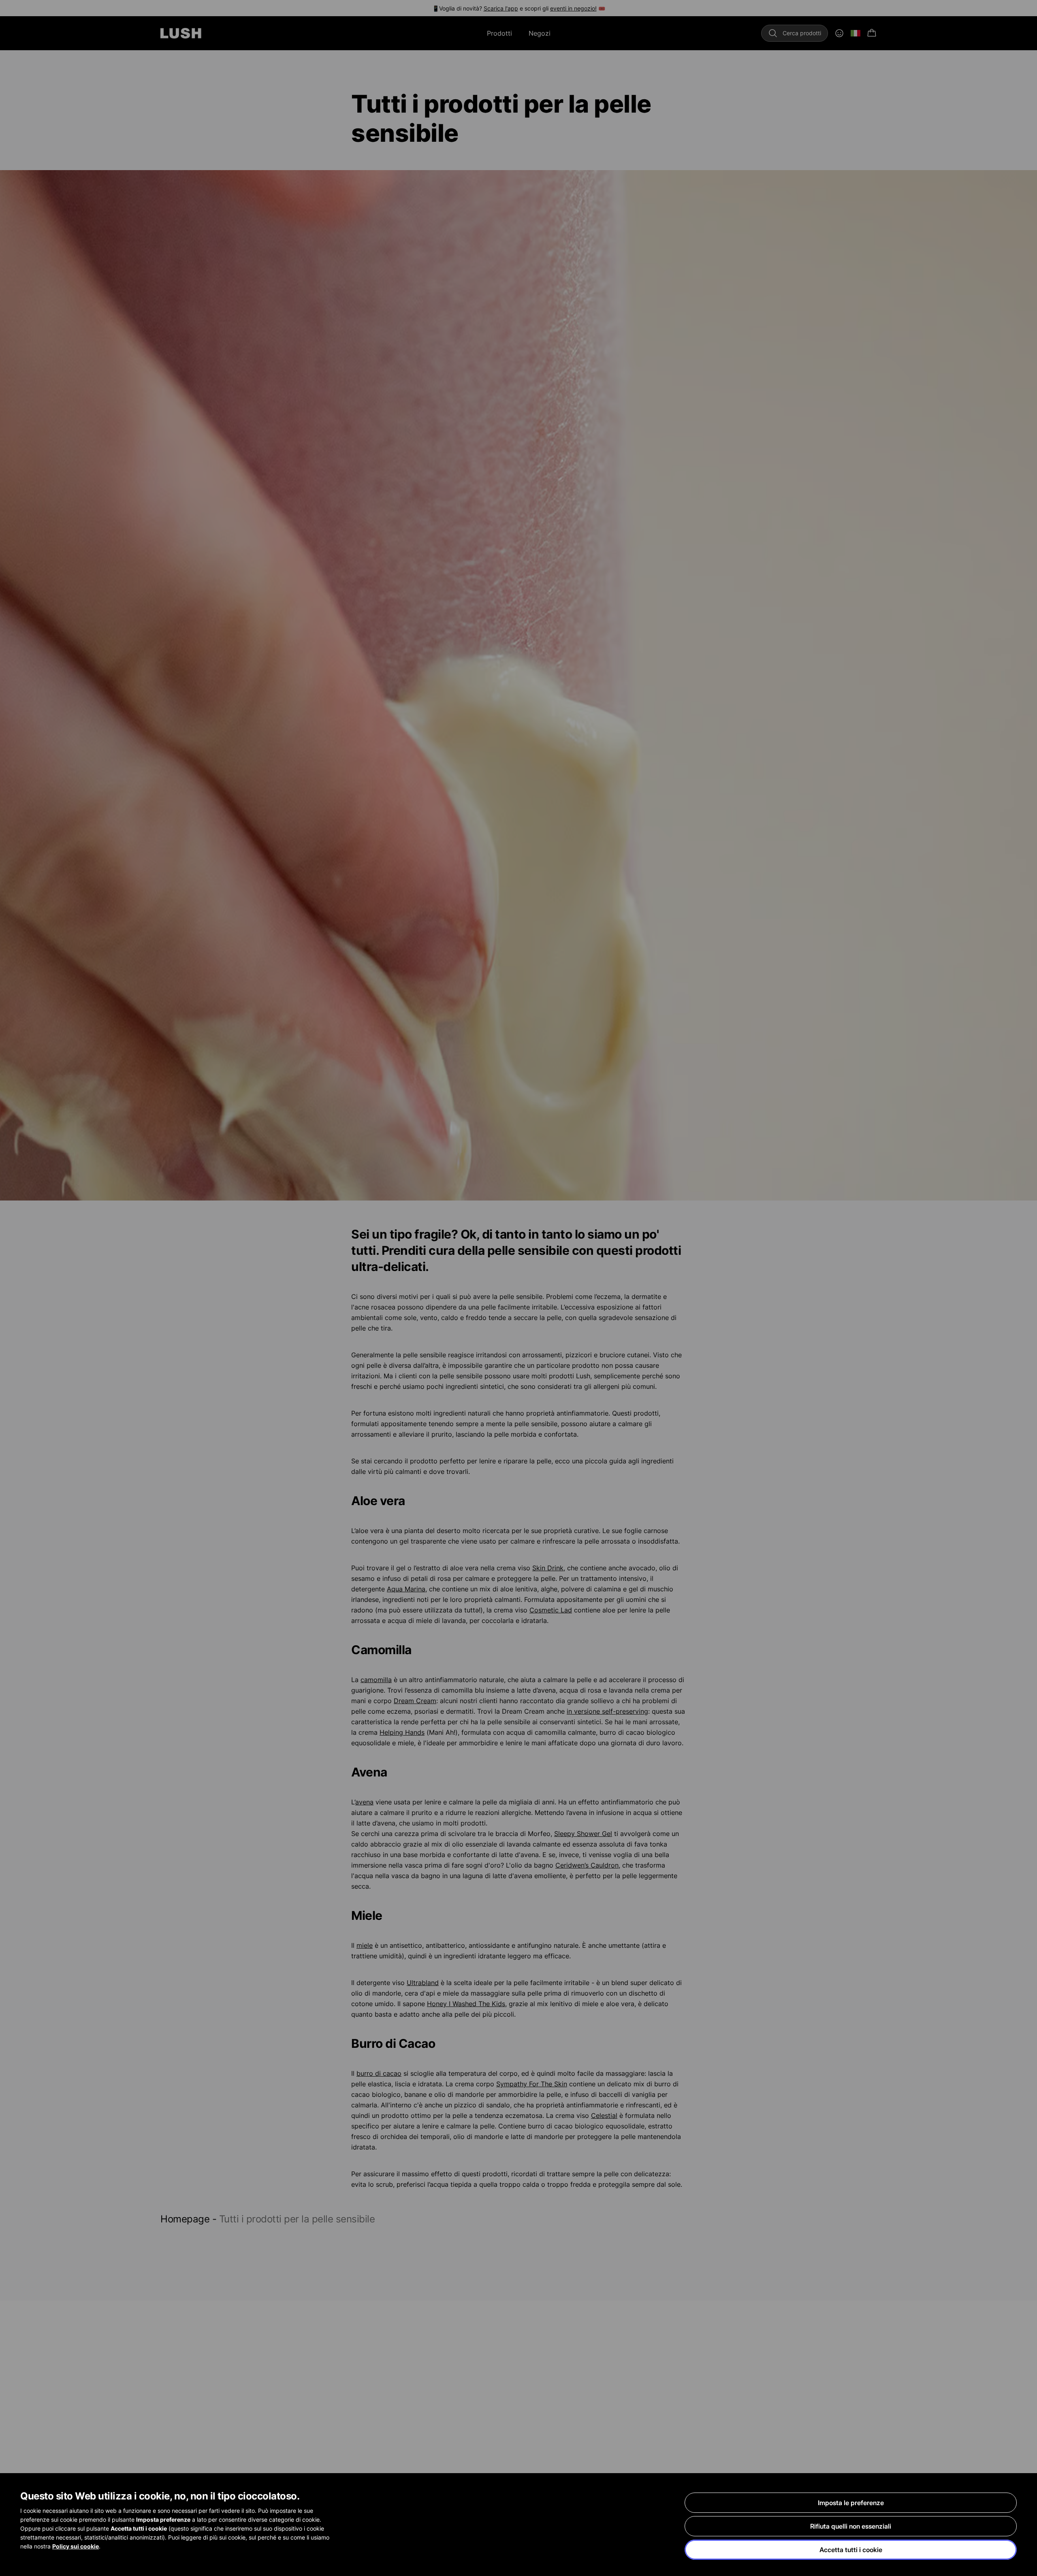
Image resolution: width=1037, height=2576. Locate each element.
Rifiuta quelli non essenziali (851, 2526)
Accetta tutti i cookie (851, 2550)
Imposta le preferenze (851, 2503)
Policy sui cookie (76, 2546)
